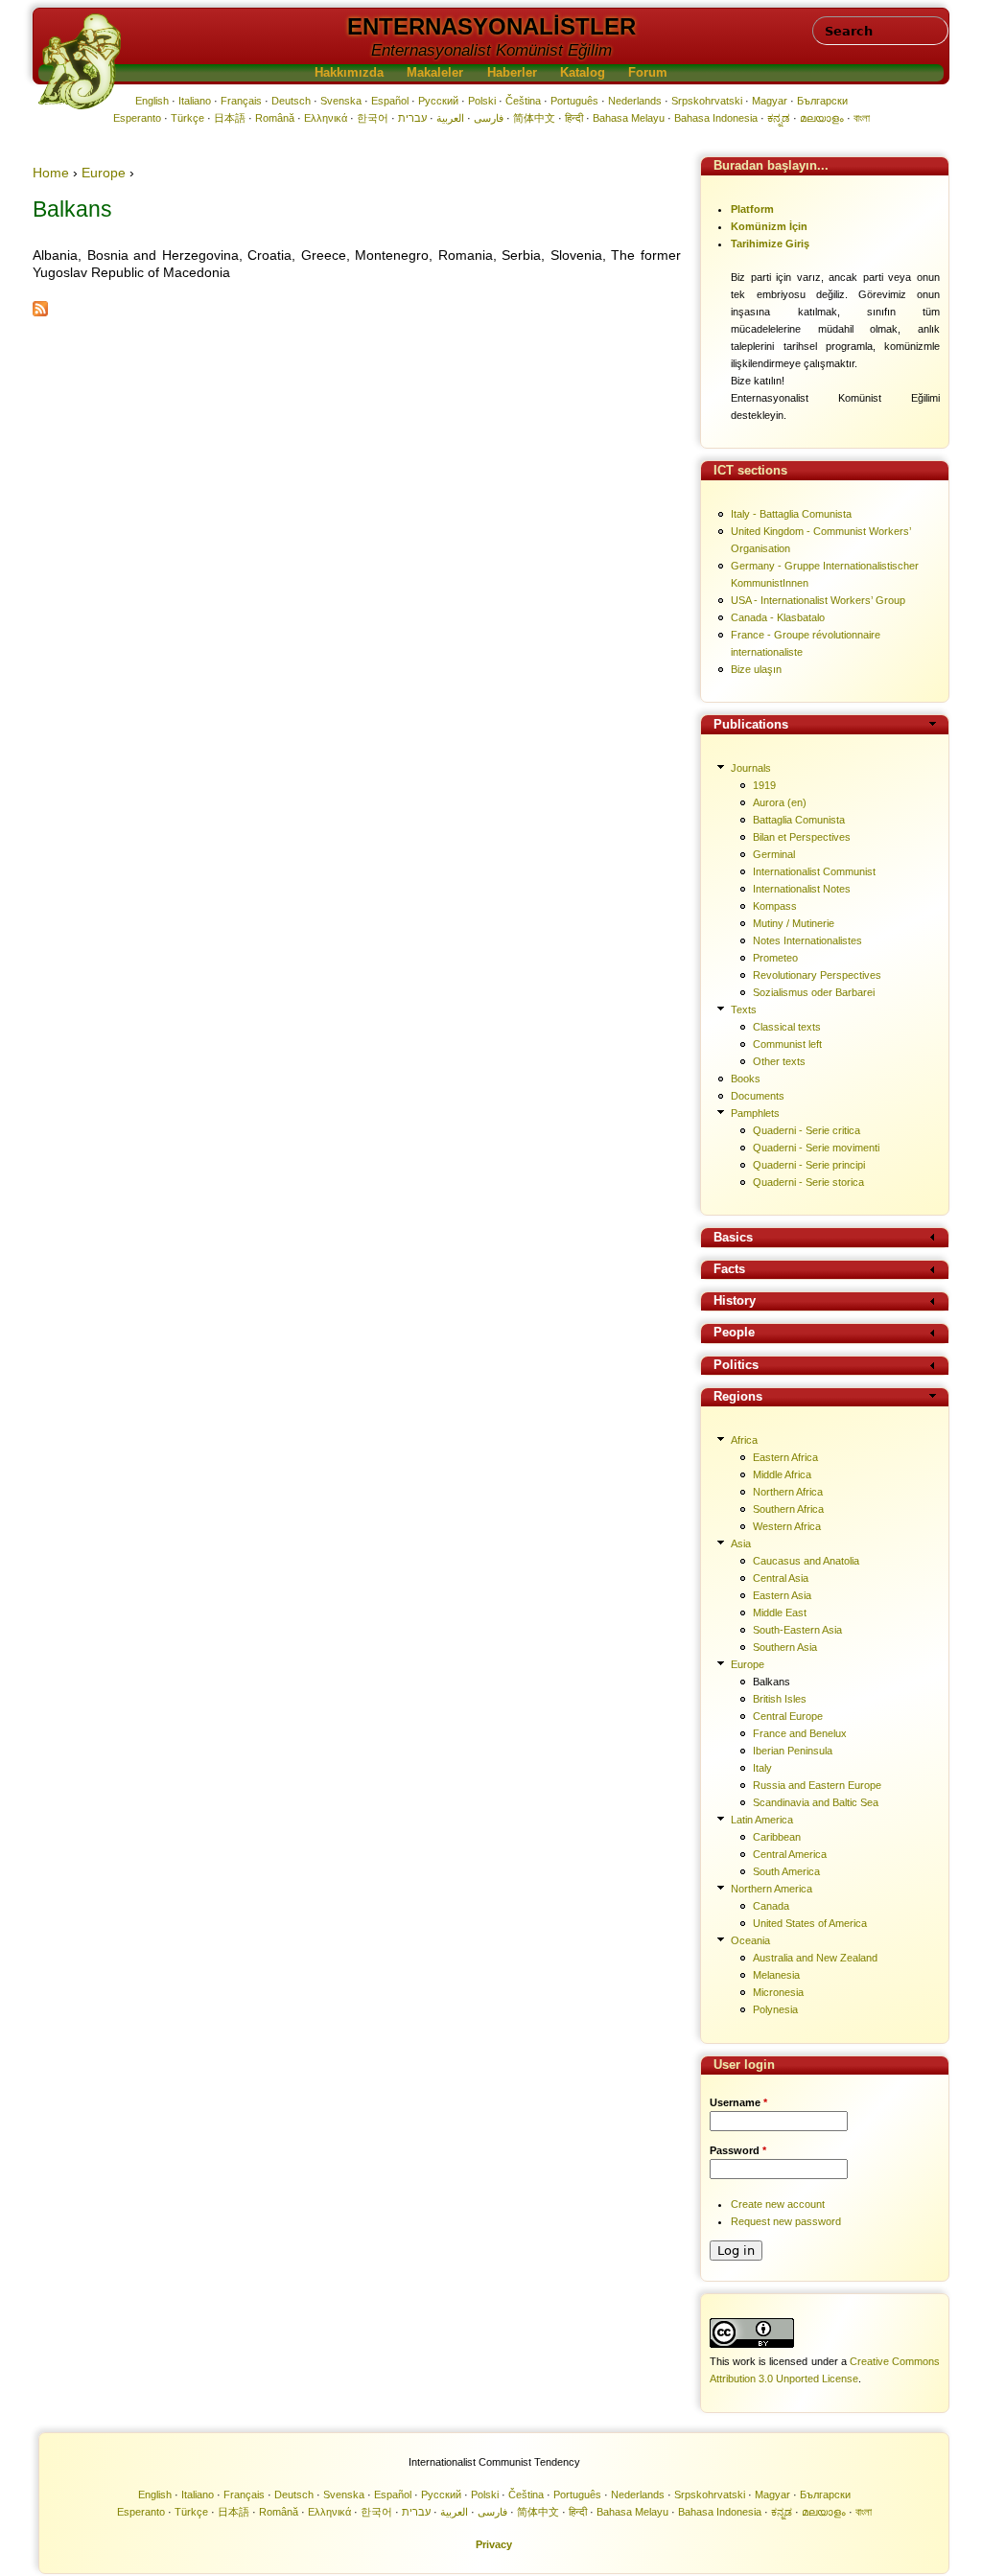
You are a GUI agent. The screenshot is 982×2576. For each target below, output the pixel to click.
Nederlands (635, 101)
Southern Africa (788, 1509)
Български (822, 101)
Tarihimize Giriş (770, 244)
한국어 (373, 118)
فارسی (489, 118)
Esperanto (137, 118)
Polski (482, 101)
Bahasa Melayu (629, 118)
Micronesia (778, 1992)
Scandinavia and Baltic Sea (816, 1802)
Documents (758, 1096)
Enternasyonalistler (491, 26)
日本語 (230, 118)
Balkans (772, 1682)
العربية (450, 118)
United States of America (810, 1923)
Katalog (583, 73)
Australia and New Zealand (815, 1958)
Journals (751, 768)
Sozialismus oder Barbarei (814, 992)
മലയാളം (822, 118)
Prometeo (775, 958)
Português (574, 101)
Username (738, 2102)
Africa (744, 1440)
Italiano (195, 101)
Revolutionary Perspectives (817, 975)
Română (275, 118)
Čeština (523, 101)
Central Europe (788, 1716)
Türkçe (187, 118)
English (152, 101)
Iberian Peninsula (793, 1751)
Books (746, 1079)
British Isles (780, 1699)
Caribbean (777, 1837)
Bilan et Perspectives (802, 837)
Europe (104, 173)
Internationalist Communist (814, 871)
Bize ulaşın (756, 669)
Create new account (778, 2204)
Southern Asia (785, 1647)
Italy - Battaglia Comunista (791, 514)
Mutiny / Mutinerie (794, 923)
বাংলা (862, 118)
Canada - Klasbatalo (778, 617)
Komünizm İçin (769, 226)
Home (51, 173)
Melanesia (776, 1975)
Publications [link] (751, 725)
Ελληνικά (326, 118)
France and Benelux (800, 1733)
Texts (744, 1010)
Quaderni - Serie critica (807, 1130)
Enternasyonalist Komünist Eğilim (491, 50)
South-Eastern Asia (797, 1630)
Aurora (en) (780, 802)
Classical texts (787, 1027)
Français (241, 101)
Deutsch (291, 101)
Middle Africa (782, 1474)
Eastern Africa (785, 1457)
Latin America (762, 1820)
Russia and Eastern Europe (817, 1785)
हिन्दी (574, 118)
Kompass (775, 906)
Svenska (341, 101)
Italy (762, 1768)
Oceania (750, 1940)
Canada (771, 1906)
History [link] (735, 1301)
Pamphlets (755, 1113)
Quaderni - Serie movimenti (816, 1148)
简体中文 (534, 118)
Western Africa (787, 1526)
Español (390, 101)
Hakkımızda (349, 73)
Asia (741, 1543)
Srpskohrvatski (707, 101)
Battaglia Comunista (799, 820)
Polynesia (775, 2009)
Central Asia (781, 1578)
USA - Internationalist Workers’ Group (818, 600)
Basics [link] (733, 1238)
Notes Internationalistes (807, 940)
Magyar (770, 101)
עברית (412, 118)
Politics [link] (736, 1366)
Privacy (494, 2544)
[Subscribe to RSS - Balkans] (40, 312)
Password (738, 2150)
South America (786, 1871)
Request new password (786, 2221)
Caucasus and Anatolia (806, 1561)
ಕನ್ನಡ (779, 118)
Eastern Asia (782, 1595)
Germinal (774, 854)
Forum (648, 73)
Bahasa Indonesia (716, 118)
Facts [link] (729, 1270)
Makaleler (435, 73)
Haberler (512, 73)
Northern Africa (788, 1492)
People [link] (734, 1333)
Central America (790, 1854)
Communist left (787, 1044)
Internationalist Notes (802, 889)
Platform (752, 209)
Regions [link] (738, 1397)
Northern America (772, 1889)
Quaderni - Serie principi (809, 1165)
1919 (764, 785)
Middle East (780, 1613)
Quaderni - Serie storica (808, 1182)
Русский (438, 101)
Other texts (779, 1061)
